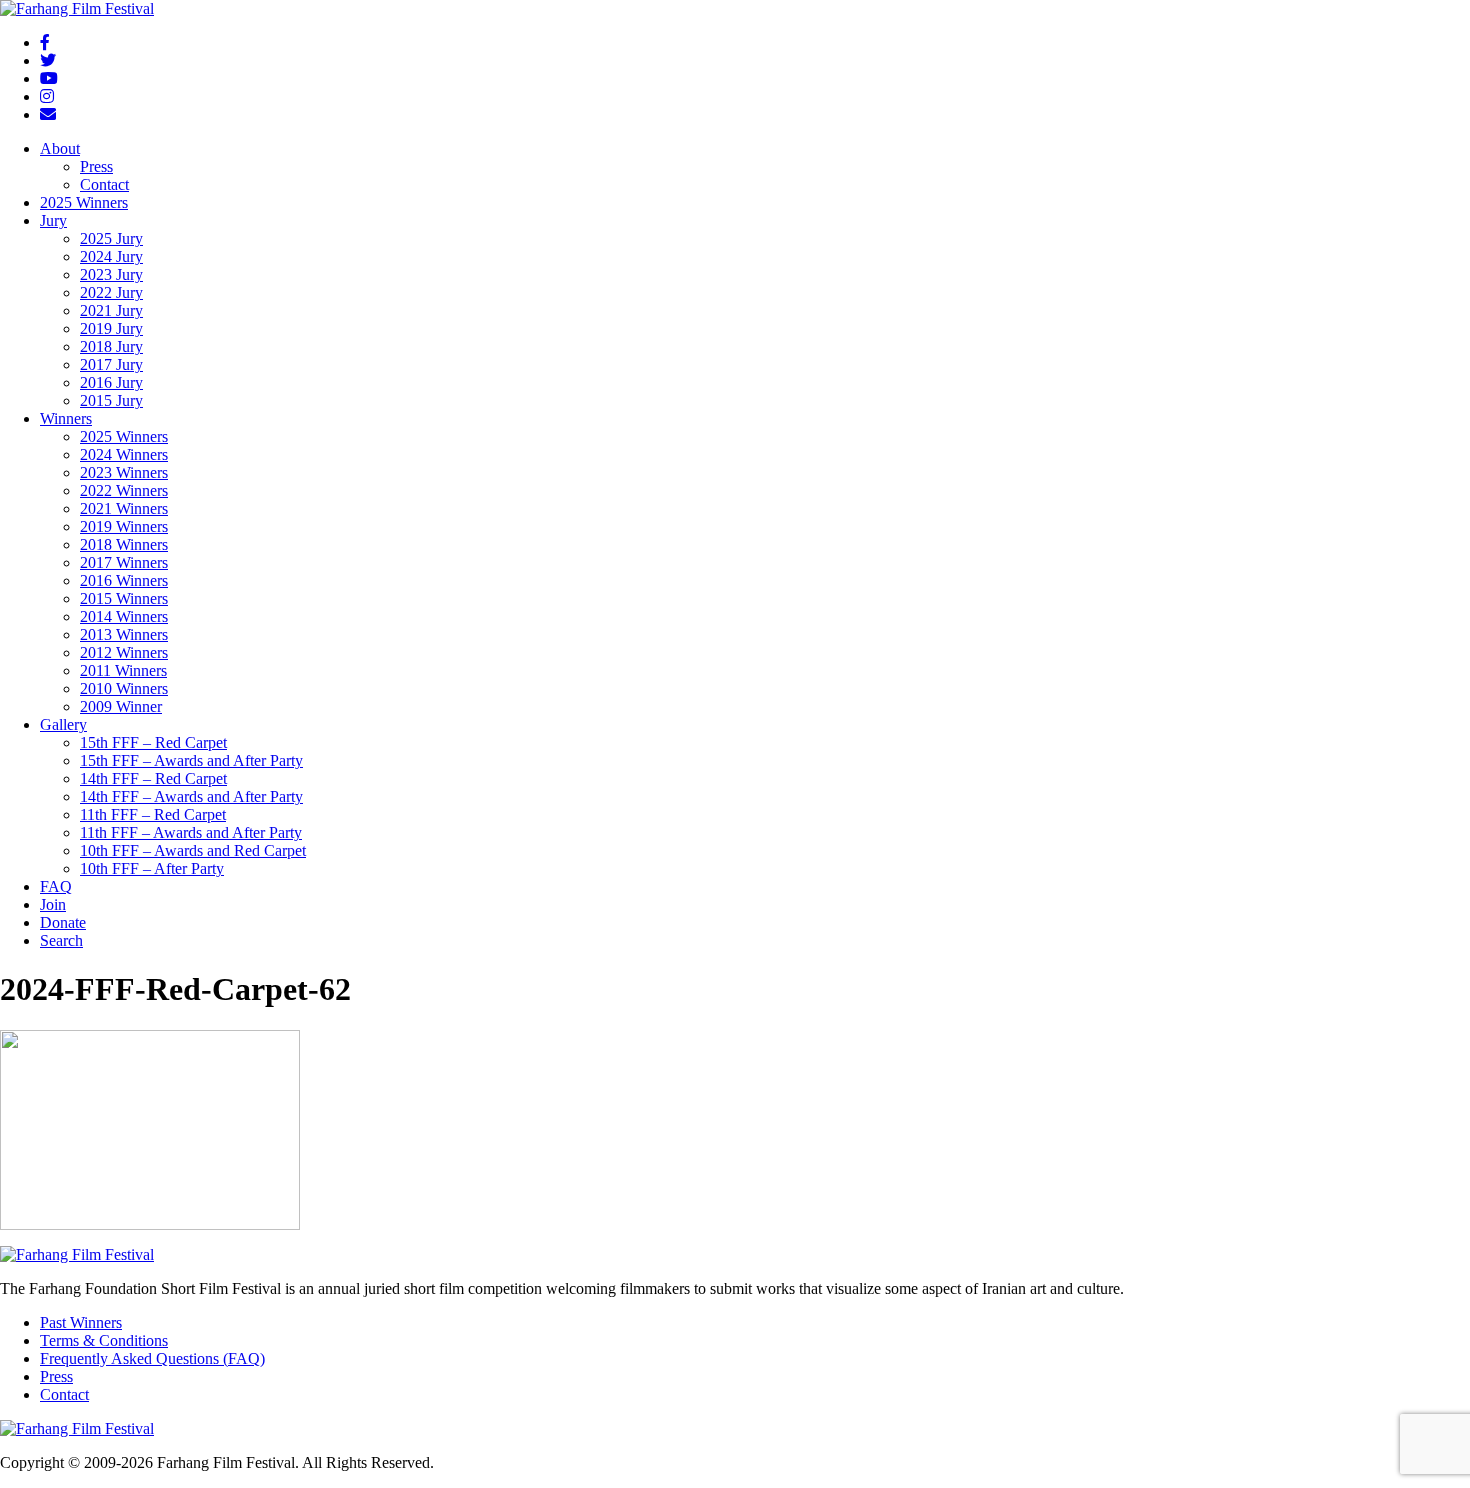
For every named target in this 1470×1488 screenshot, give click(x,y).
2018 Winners (124, 544)
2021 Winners (124, 508)
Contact (104, 184)
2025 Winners (84, 202)
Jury (53, 220)
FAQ (56, 886)
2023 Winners (124, 472)
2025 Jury (111, 238)
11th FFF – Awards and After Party (191, 832)
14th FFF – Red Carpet (153, 778)
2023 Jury (111, 274)
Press (96, 166)
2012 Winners (124, 652)
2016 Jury (111, 382)
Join (53, 904)
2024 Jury (111, 256)
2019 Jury (111, 328)
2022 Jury (111, 292)
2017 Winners (124, 562)
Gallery (63, 724)
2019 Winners (124, 526)
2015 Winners (124, 598)
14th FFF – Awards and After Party (191, 796)
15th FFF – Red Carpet (153, 742)
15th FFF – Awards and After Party (191, 760)
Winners (66, 418)
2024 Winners (124, 454)
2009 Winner (121, 706)
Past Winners (81, 1322)
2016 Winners (124, 580)
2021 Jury (111, 310)
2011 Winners (123, 670)
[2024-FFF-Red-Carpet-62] (150, 1224)
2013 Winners (124, 634)
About (60, 148)
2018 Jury (111, 346)
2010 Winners (124, 688)
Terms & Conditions (104, 1340)
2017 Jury (111, 364)
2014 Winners (124, 616)
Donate (63, 922)
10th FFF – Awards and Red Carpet (193, 850)
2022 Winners (124, 490)
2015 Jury (111, 400)
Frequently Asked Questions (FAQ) (152, 1358)
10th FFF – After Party (152, 868)
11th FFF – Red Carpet (153, 814)
